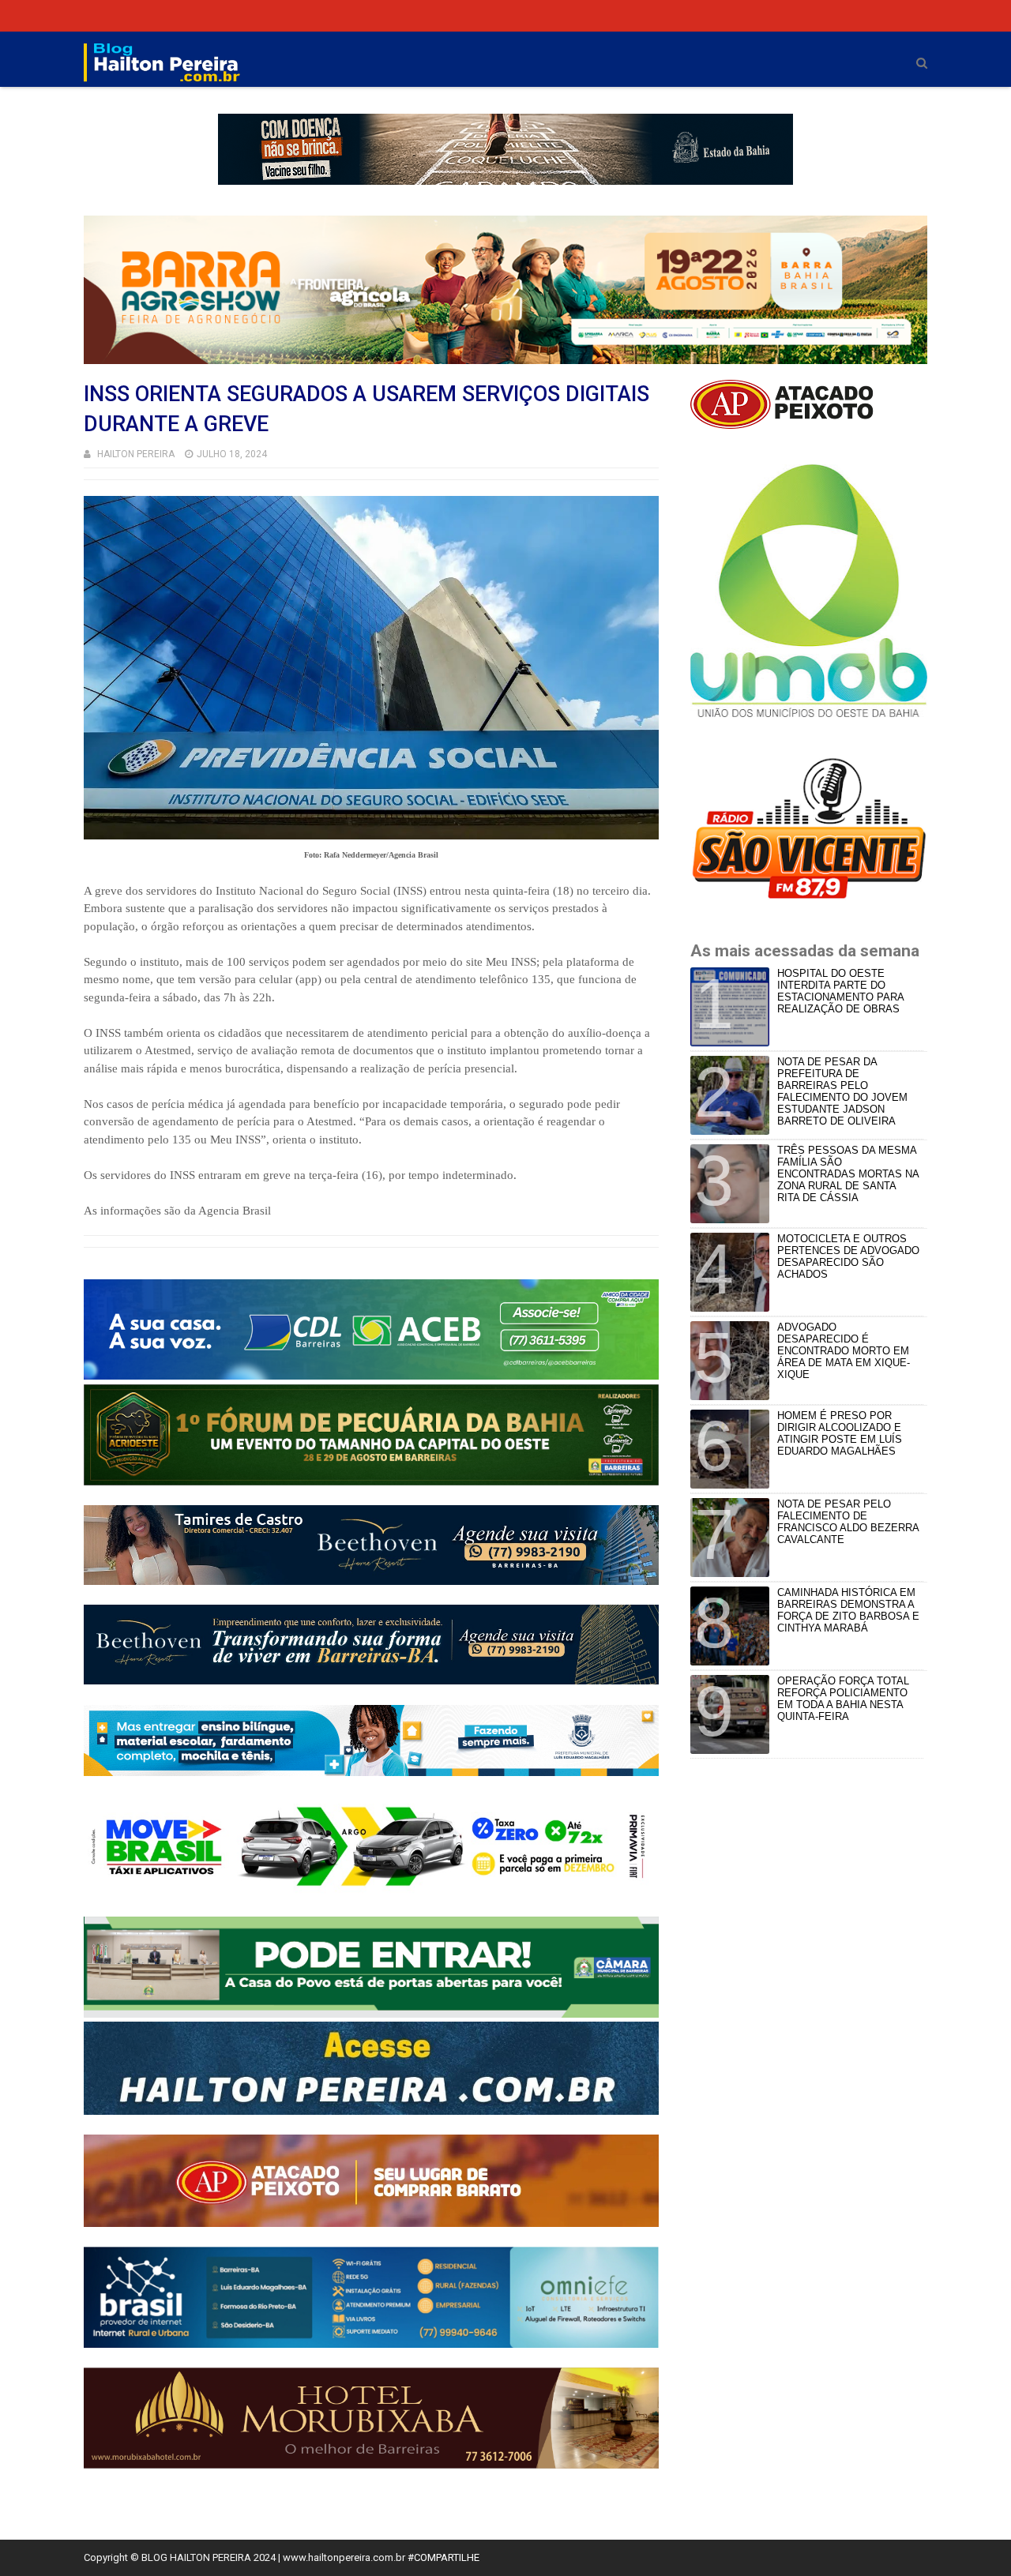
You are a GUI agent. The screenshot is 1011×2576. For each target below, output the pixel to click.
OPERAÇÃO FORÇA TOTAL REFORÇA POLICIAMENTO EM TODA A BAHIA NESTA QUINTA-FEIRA (843, 1699)
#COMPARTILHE (443, 2557)
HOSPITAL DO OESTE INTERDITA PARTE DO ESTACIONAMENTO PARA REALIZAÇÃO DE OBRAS (840, 991)
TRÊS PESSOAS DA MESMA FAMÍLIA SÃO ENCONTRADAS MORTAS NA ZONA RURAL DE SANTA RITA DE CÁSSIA (848, 1174)
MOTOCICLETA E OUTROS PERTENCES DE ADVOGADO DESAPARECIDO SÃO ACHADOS (848, 1256)
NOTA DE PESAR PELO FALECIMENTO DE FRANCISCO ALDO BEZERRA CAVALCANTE (848, 1522)
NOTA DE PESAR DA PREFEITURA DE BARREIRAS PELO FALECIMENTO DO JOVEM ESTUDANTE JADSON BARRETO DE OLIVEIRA (842, 1091)
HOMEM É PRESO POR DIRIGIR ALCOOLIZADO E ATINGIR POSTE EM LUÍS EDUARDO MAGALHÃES (840, 1433)
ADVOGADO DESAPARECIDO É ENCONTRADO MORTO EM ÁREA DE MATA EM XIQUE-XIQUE (844, 1351)
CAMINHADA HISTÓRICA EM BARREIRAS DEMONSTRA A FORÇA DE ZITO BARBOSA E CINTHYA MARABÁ (848, 1610)
